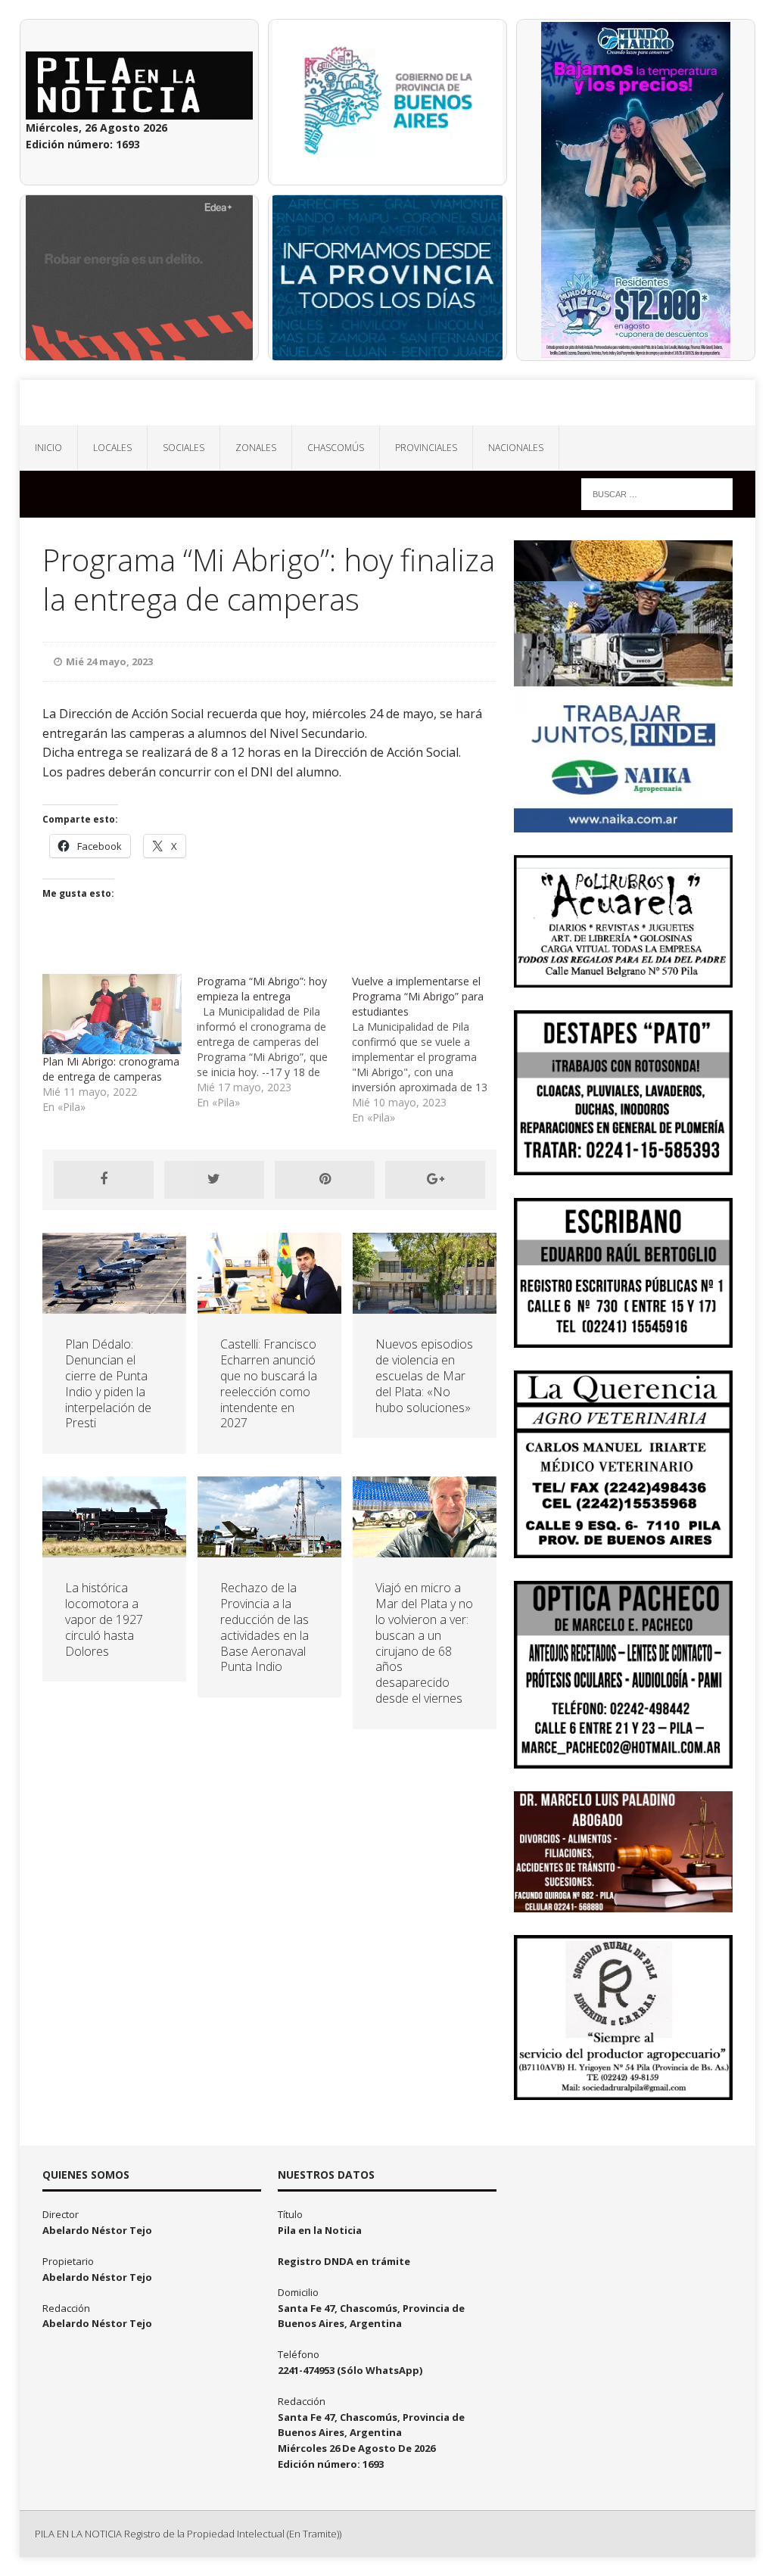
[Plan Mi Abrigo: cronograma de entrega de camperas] (112, 1014)
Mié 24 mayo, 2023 (109, 661)
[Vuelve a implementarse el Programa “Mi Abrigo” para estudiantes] (430, 1050)
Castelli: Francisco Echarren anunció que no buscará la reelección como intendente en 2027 (269, 1383)
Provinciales (426, 448)
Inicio (48, 448)
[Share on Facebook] (104, 1180)
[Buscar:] (657, 493)
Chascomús (336, 448)
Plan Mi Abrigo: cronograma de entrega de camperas (111, 1069)
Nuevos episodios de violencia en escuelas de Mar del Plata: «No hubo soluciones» (424, 1375)
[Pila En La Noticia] (388, 403)
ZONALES (256, 448)
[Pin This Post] (325, 1180)
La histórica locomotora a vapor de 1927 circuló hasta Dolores (104, 1619)
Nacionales (516, 448)
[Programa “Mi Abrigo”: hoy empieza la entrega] (274, 1042)
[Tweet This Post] (214, 1180)
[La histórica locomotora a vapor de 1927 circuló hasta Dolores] (114, 1549)
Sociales (184, 448)
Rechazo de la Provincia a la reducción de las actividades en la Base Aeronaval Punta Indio (265, 1627)
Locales (112, 448)
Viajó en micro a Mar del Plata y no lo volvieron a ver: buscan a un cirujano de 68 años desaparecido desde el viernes (424, 1643)
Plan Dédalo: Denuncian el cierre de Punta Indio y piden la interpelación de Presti (108, 1383)
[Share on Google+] (435, 1180)
